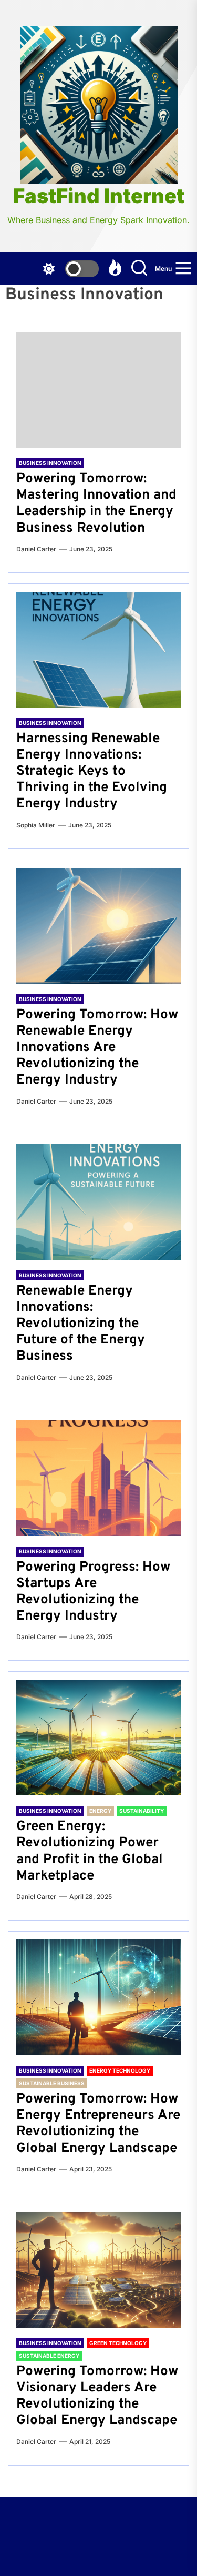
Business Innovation (50, 463)
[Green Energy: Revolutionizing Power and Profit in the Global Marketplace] (98, 1737)
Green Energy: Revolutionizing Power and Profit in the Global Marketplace (90, 1851)
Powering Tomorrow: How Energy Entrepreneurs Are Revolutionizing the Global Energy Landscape (98, 2124)
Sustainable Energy (49, 2356)
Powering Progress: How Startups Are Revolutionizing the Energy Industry (93, 1592)
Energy (100, 1811)
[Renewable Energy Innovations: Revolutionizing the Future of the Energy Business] (98, 1202)
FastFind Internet (99, 196)
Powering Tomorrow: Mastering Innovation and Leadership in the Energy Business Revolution (96, 504)
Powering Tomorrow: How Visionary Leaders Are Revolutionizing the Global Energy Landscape (97, 2396)
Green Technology (118, 2343)
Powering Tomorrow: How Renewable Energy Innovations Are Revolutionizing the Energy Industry (97, 1048)
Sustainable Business (52, 2083)
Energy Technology (120, 2070)
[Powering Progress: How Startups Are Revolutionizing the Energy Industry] (98, 1478)
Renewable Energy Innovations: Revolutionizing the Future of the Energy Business (81, 1324)
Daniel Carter (36, 549)
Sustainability (142, 1811)
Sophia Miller (36, 825)
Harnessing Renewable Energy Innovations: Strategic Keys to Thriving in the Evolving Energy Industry (92, 772)
